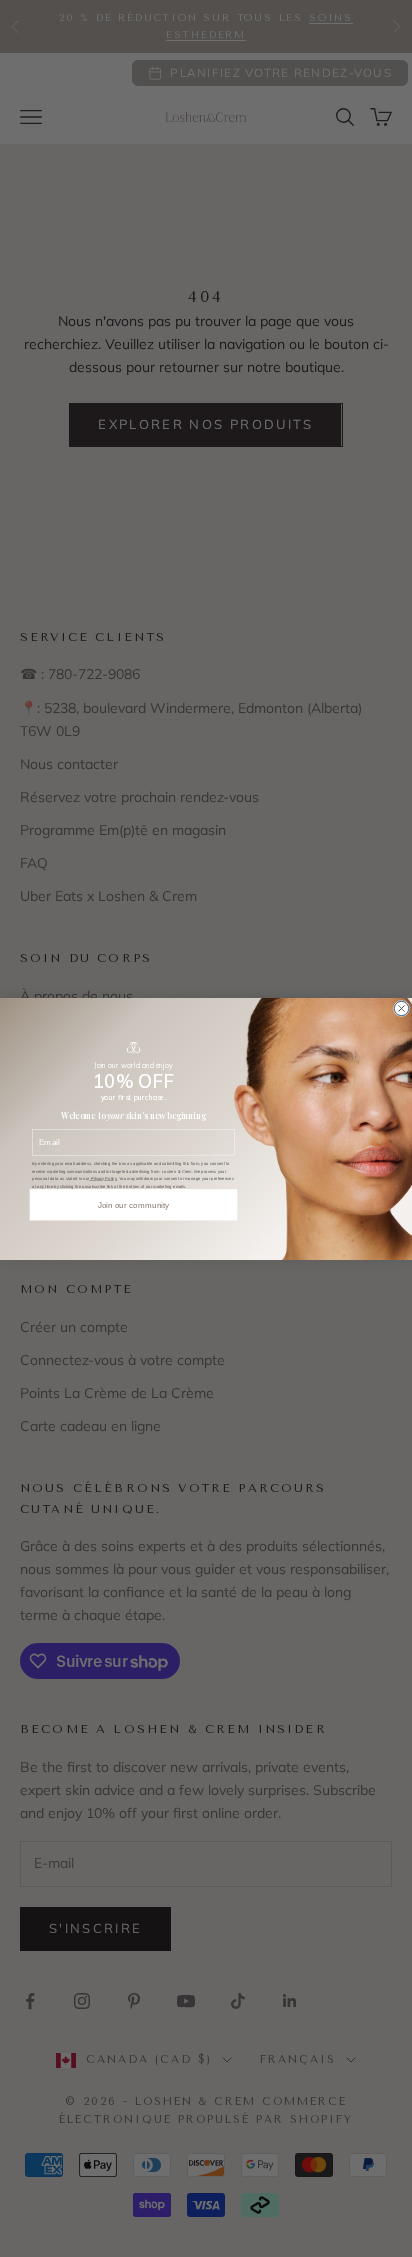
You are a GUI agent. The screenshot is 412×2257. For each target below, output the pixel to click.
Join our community (134, 1204)
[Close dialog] (401, 1008)
